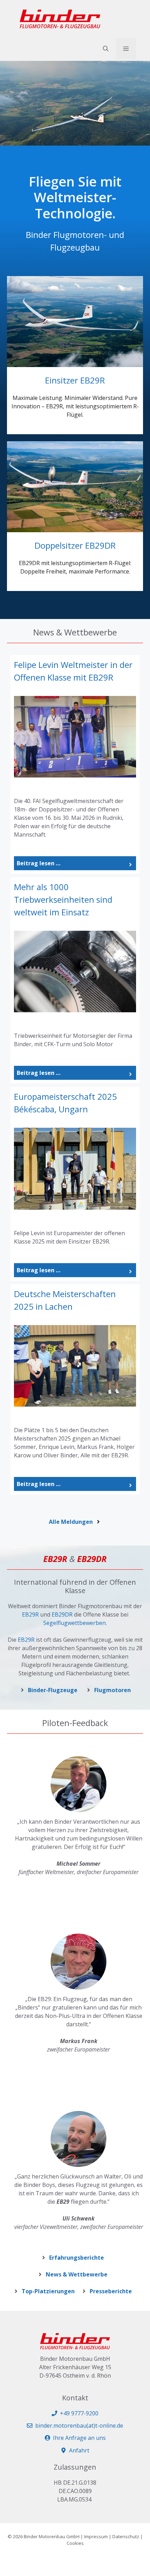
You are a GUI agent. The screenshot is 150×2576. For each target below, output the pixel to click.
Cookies (75, 2543)
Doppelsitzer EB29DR (75, 545)
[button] (106, 49)
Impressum (96, 2536)
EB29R (30, 1614)
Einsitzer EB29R (75, 380)
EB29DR (62, 1614)
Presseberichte (111, 2291)
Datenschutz (126, 2536)
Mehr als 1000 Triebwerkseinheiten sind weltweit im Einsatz (63, 899)
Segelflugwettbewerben (74, 1623)
